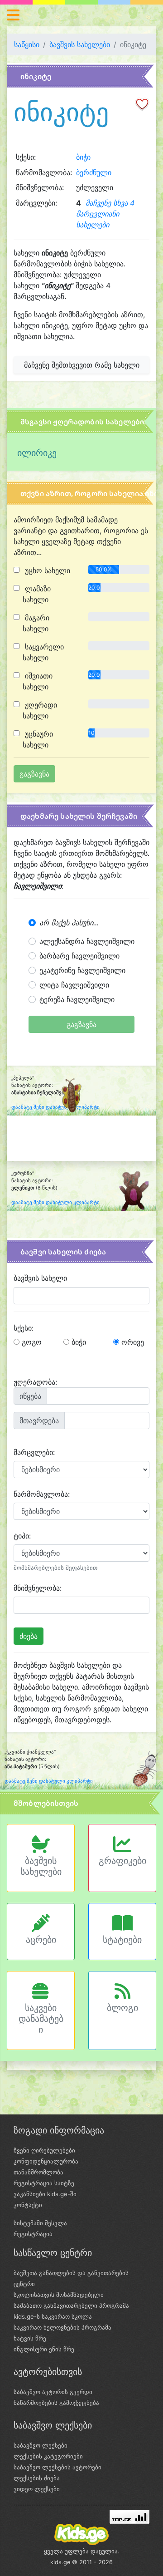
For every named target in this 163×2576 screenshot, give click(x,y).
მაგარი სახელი (36, 623)
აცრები (41, 1940)
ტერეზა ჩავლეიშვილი (77, 999)
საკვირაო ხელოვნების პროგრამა (62, 2327)
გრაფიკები (122, 1861)
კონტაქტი (28, 2205)
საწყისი (27, 44)
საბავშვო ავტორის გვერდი (53, 2392)
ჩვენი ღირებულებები (44, 2150)
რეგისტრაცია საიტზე (44, 2183)
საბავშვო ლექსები (41, 2445)
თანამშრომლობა (38, 2172)
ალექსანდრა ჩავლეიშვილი (87, 941)
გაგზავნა (81, 1024)
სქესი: (24, 1328)
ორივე (132, 1342)
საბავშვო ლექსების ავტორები (58, 2467)
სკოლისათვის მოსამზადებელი (59, 2295)
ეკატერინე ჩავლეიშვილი (82, 970)
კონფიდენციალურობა (46, 2161)
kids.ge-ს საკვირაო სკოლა (53, 2316)
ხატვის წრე (30, 2338)
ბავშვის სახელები (80, 44)
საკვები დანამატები (41, 2019)
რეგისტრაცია (33, 2234)
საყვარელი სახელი (43, 652)
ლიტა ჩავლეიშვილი (74, 985)
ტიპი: (22, 1536)
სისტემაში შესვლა (40, 2223)
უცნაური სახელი (38, 739)
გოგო (31, 1342)
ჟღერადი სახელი (40, 710)
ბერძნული (94, 172)
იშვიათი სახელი (38, 681)
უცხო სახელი (46, 570)
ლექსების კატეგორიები (48, 2456)
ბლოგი (122, 2008)
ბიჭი (83, 157)
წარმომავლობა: (42, 1494)
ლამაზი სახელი (37, 594)
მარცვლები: (34, 1452)
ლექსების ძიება (37, 2478)
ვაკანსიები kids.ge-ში (45, 2194)
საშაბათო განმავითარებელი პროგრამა (71, 2306)
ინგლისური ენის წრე (44, 2349)
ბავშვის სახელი (40, 1278)
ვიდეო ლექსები (37, 2489)
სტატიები (122, 1940)
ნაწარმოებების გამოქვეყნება (56, 2403)
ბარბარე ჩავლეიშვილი (79, 956)
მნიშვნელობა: (38, 1588)
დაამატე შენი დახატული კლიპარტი (55, 1202)
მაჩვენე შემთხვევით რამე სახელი (82, 365)
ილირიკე (37, 453)
